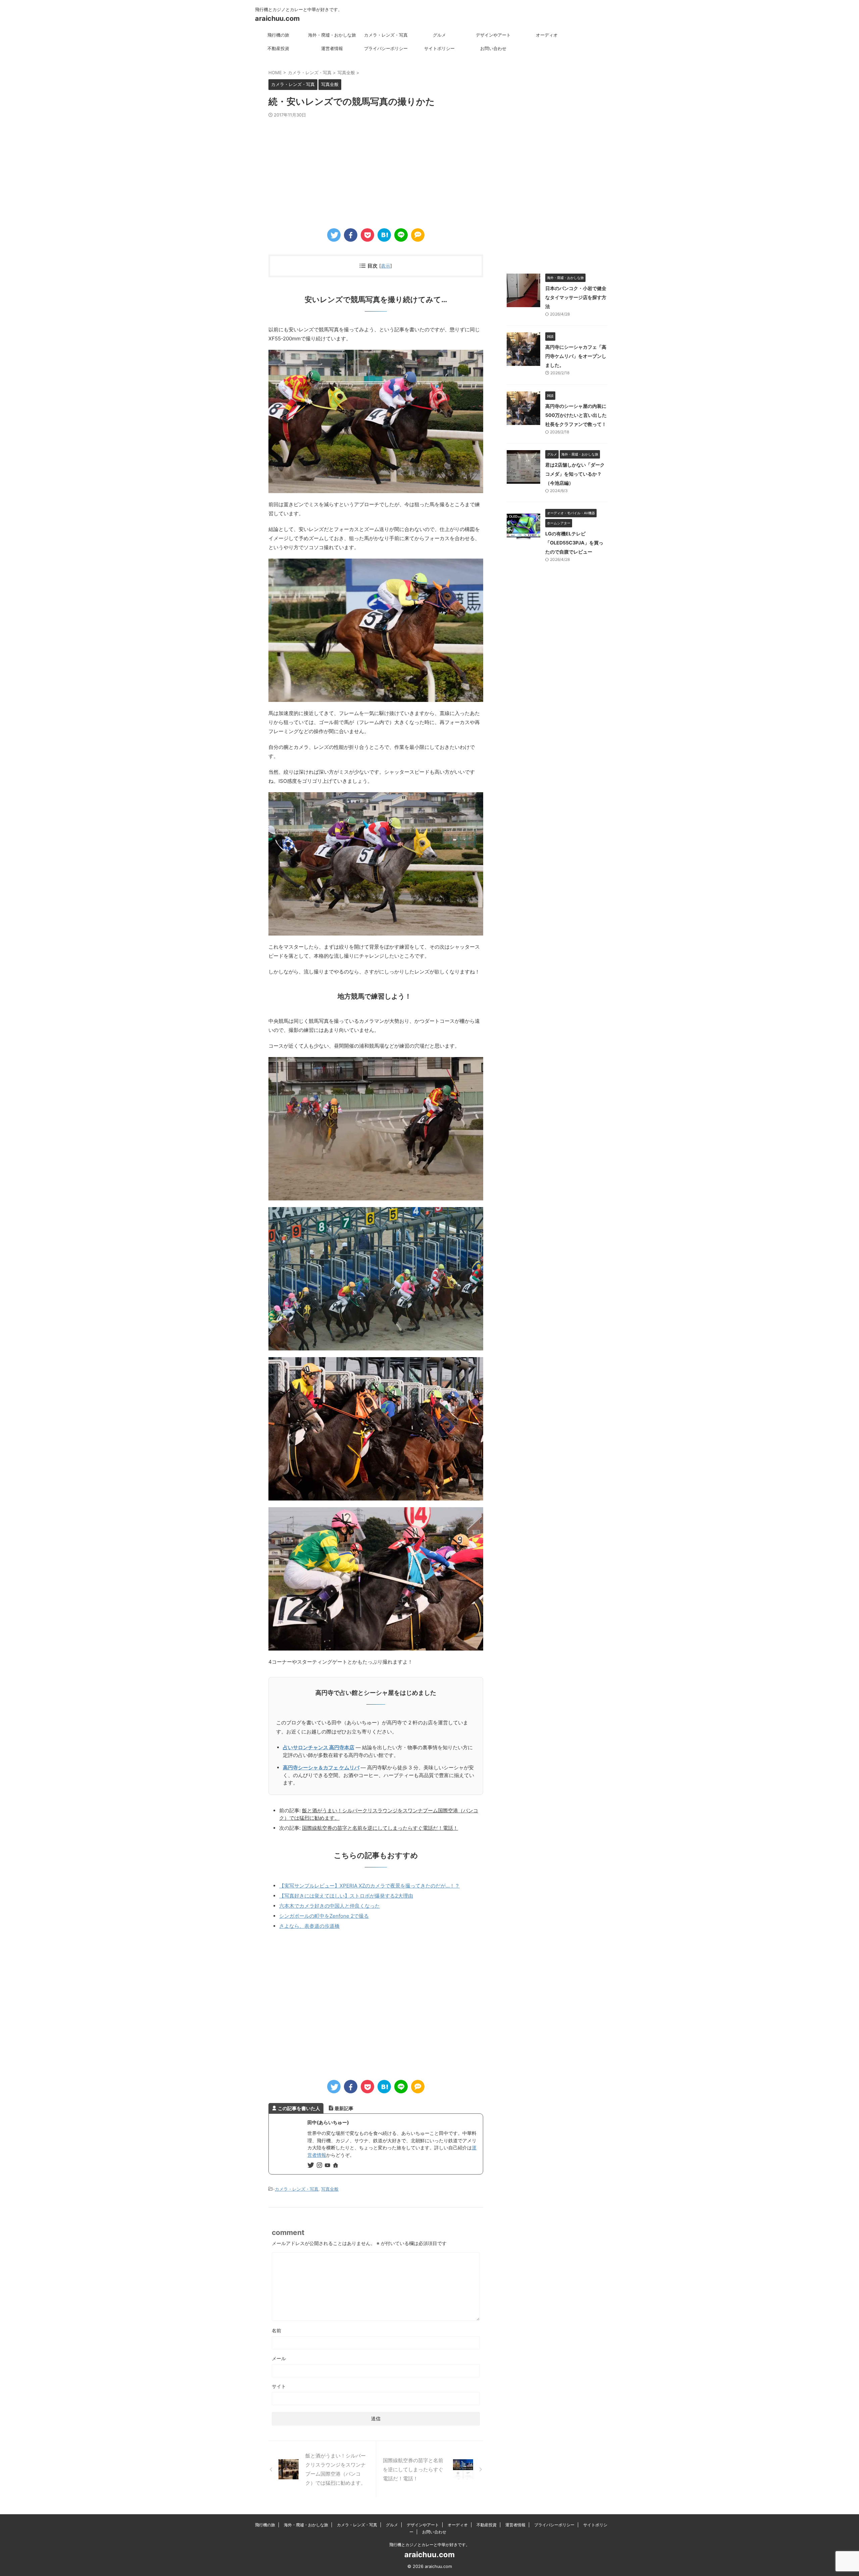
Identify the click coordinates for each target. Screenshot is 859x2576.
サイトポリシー (439, 48)
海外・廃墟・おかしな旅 (332, 35)
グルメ (439, 35)
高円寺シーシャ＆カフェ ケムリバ (321, 1768)
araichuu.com (277, 18)
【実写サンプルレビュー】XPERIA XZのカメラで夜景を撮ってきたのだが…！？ (369, 1886)
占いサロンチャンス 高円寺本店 (319, 1747)
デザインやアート (493, 35)
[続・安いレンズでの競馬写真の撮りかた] (384, 235)
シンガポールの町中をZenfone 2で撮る (324, 1916)
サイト (279, 2386)
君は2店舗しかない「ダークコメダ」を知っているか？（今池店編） (575, 474)
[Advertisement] (376, 168)
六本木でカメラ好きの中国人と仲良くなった (330, 1906)
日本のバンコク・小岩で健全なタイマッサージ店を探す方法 (576, 297)
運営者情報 (332, 48)
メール (279, 2358)
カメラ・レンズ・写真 (386, 35)
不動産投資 (278, 48)
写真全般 (330, 2189)
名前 (276, 2330)
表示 (386, 266)
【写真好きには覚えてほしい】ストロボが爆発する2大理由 (346, 1896)
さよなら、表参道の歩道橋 (309, 1926)
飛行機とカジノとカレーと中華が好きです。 (429, 2545)
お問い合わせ (493, 48)
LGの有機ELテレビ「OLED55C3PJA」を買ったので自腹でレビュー (574, 543)
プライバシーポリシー (386, 48)
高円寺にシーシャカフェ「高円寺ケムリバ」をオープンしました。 (576, 356)
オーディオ (547, 35)
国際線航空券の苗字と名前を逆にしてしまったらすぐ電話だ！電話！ (380, 1828)
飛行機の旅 (278, 35)
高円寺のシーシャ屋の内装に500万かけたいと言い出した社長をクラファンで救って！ (576, 415)
